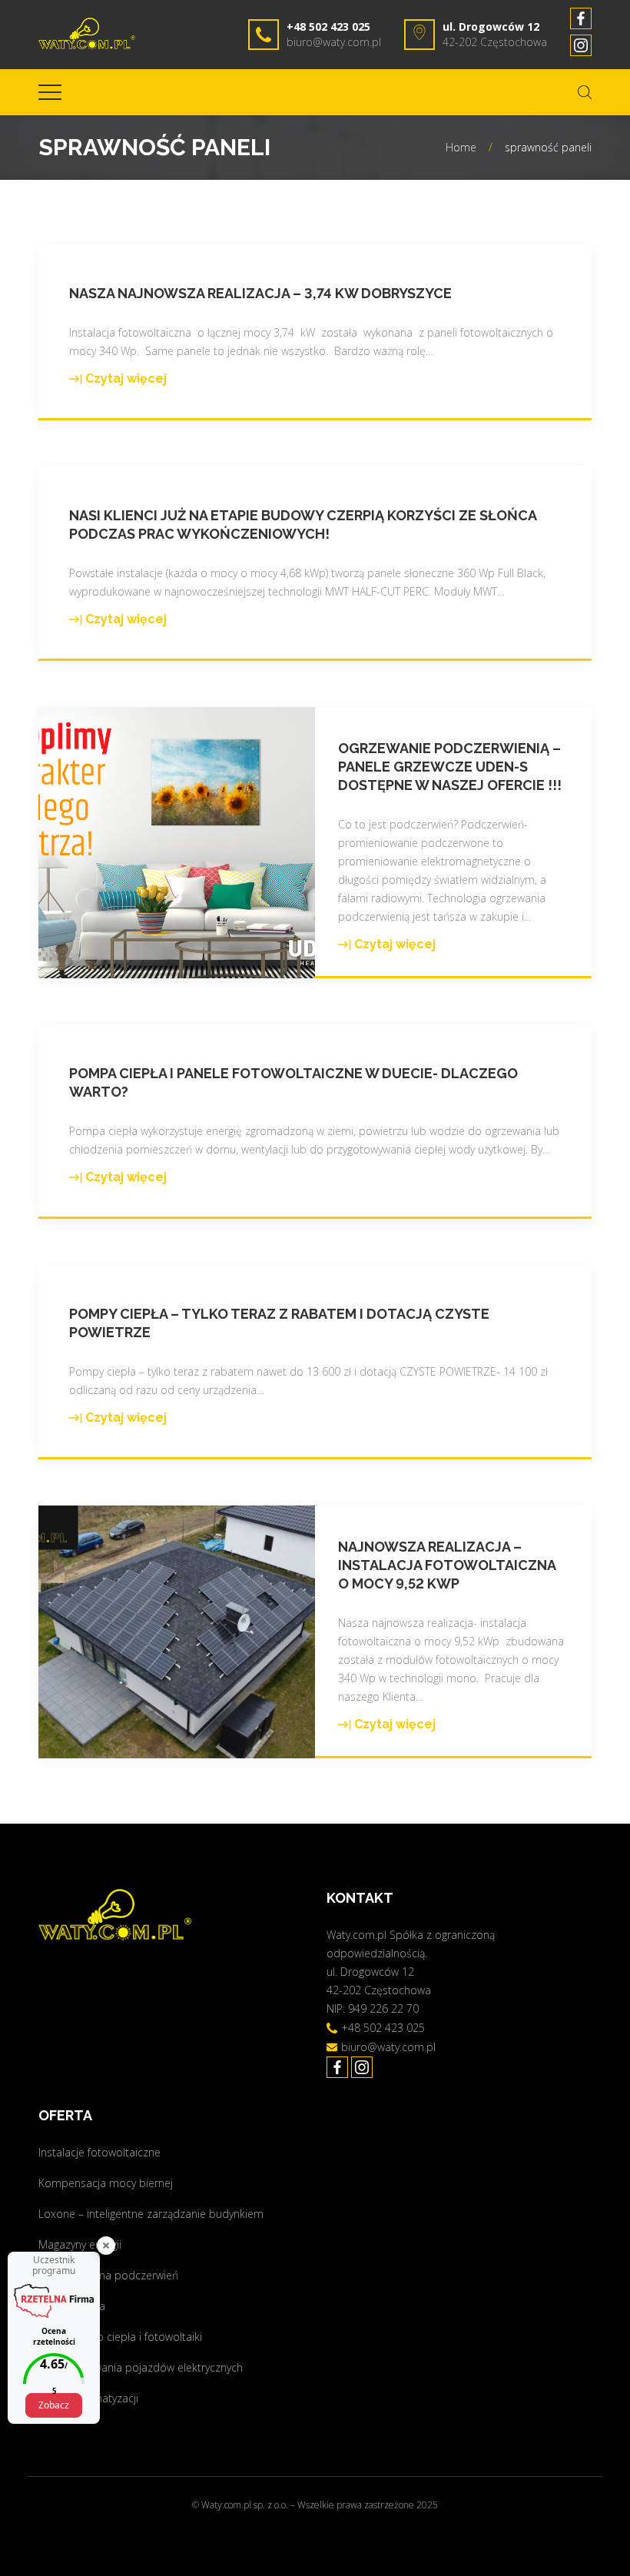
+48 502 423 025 (328, 27)
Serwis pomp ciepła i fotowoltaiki (120, 2337)
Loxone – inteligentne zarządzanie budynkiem (151, 2214)
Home (461, 147)
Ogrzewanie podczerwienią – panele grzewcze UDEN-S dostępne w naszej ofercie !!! (450, 767)
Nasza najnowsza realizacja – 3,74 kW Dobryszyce (260, 293)
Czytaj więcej (118, 380)
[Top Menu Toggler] (50, 92)
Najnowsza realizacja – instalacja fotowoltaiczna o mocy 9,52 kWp (447, 1565)
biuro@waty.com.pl (334, 42)
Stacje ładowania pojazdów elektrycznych (141, 2367)
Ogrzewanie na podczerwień (108, 2275)
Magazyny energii (80, 2244)
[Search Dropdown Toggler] (585, 92)
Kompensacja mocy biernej (106, 2183)
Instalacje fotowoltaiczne (99, 2152)
